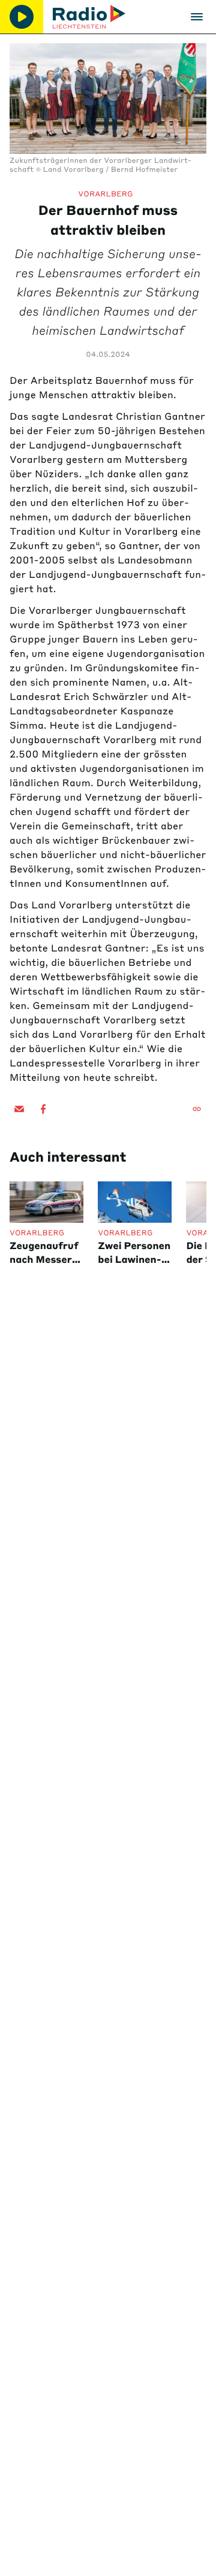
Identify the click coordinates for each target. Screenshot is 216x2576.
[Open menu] (197, 17)
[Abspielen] (22, 17)
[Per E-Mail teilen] (19, 1109)
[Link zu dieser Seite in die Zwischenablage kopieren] (197, 1109)
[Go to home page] (89, 17)
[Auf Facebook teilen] (43, 1109)
